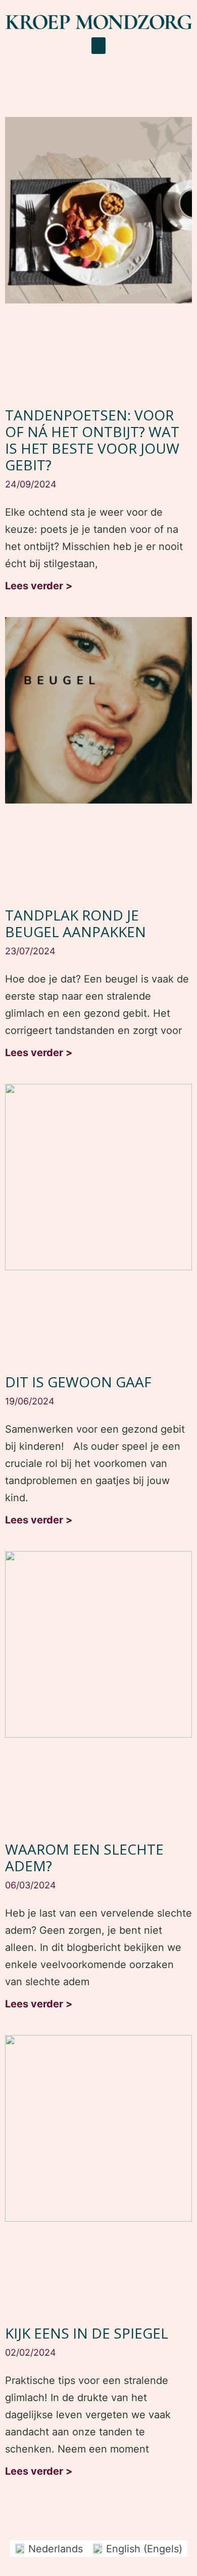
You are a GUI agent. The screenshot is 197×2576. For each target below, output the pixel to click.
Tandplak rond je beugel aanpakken (76, 923)
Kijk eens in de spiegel (87, 2333)
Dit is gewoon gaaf (78, 1382)
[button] (98, 46)
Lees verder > (39, 586)
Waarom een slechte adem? (84, 1857)
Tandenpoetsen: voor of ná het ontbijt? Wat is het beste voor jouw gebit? (92, 440)
